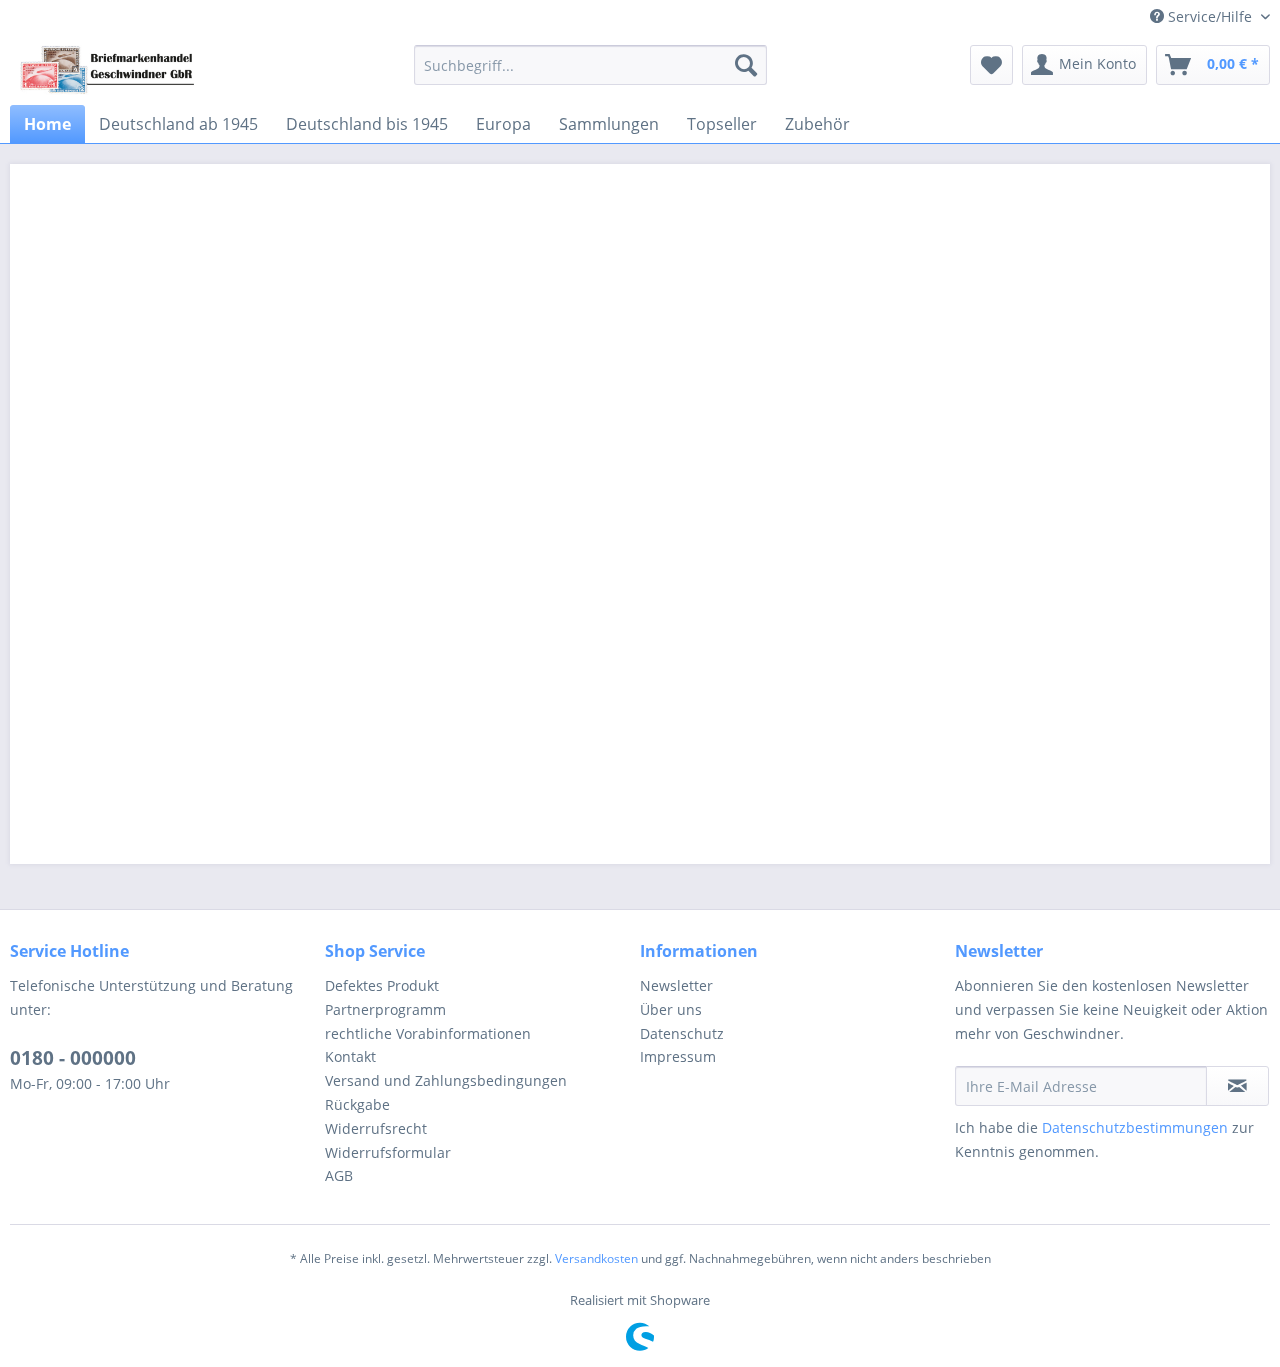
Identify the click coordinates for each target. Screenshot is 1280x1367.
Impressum (678, 1056)
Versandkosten (596, 1258)
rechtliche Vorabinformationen (428, 1033)
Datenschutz (682, 1033)
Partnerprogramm (385, 1009)
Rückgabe (357, 1104)
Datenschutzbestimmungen (1135, 1127)
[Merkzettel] (991, 65)
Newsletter (676, 985)
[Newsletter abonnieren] (1237, 1086)
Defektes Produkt (382, 985)
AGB (339, 1175)
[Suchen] (746, 65)
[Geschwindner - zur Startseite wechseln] (108, 70)
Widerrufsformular (388, 1152)
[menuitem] (590, 65)
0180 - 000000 (73, 1058)
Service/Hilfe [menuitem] (1210, 16)
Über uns (671, 1009)
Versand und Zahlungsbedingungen (446, 1080)
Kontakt (350, 1056)
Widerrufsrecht (376, 1128)
